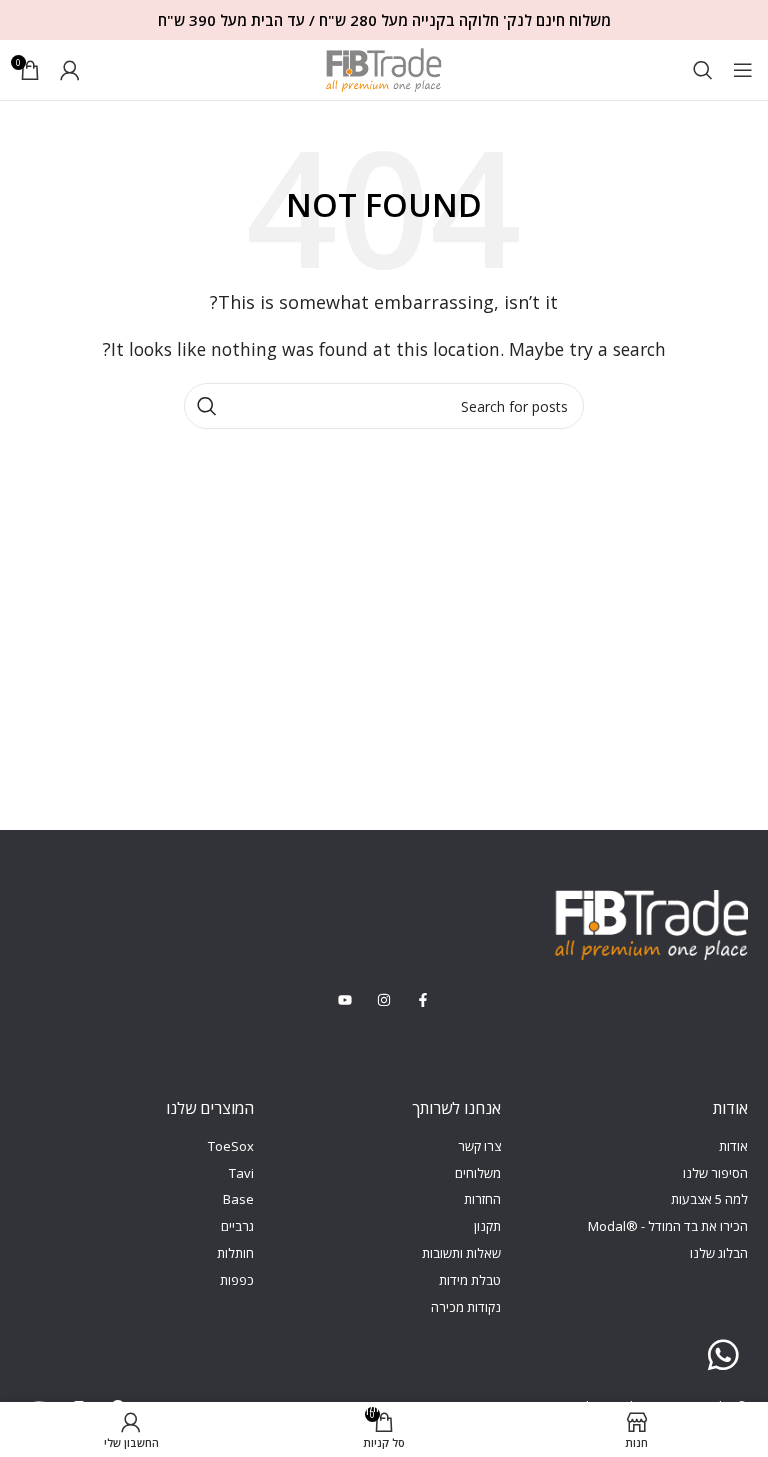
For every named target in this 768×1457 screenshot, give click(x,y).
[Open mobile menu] (743, 70)
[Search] (703, 70)
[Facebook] (117, 1406)
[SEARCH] (207, 406)
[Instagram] (78, 1406)
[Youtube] (39, 1406)
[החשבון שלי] (70, 70)
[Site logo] (384, 68)
